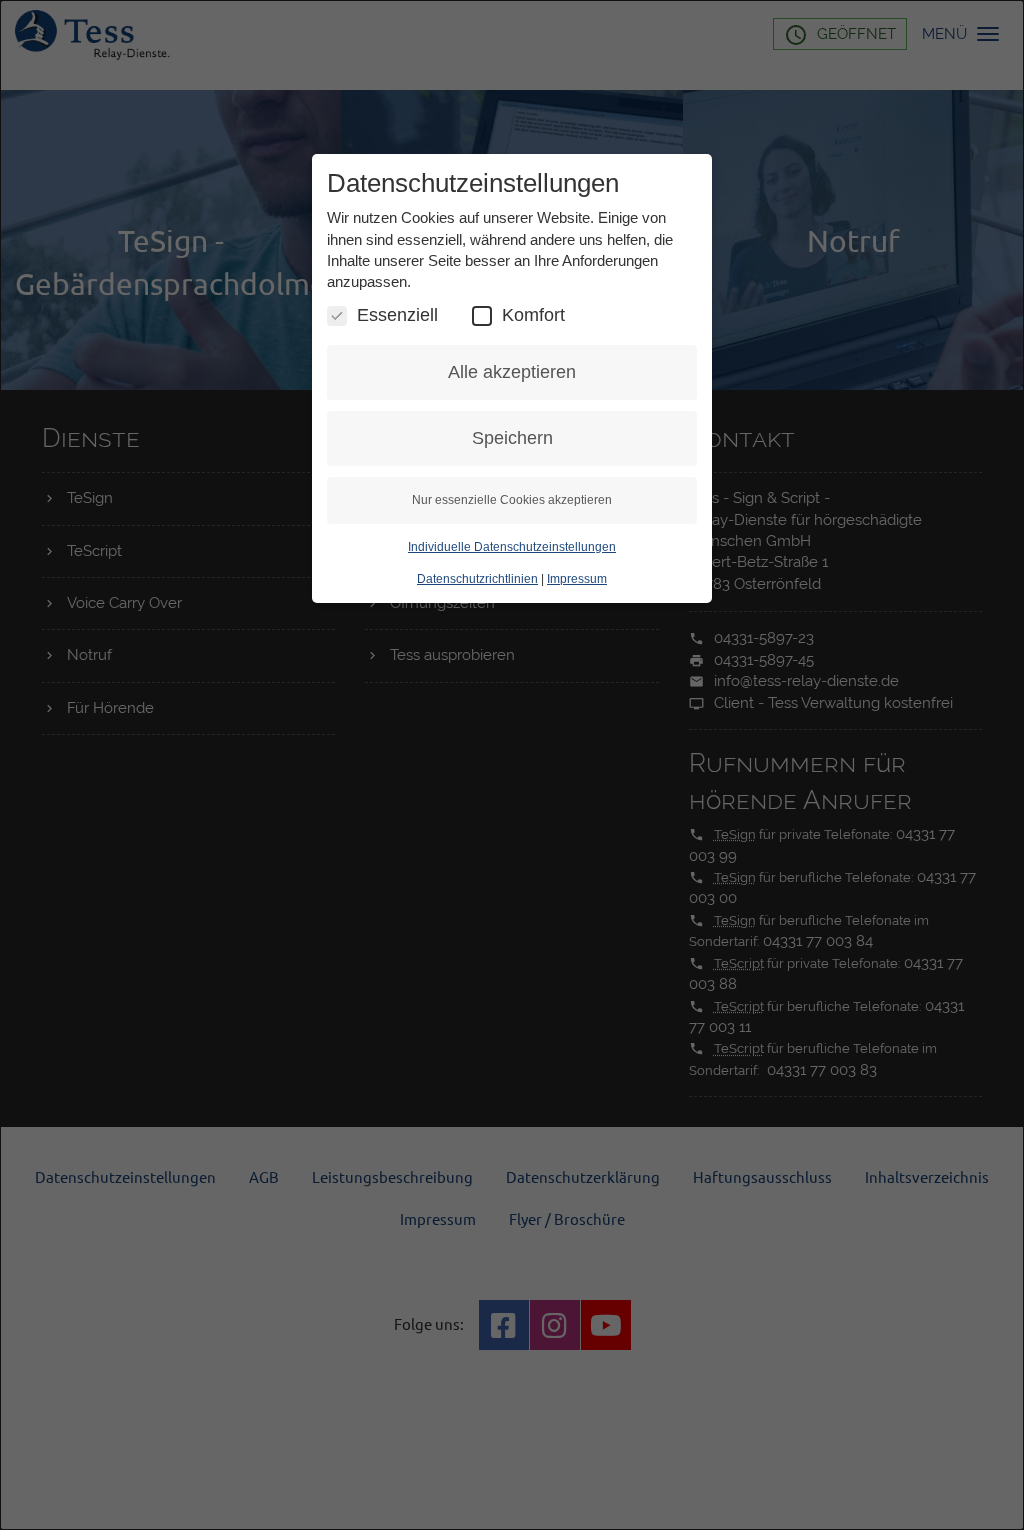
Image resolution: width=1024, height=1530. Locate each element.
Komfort (533, 315)
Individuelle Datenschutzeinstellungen (512, 547)
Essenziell (397, 315)
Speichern (512, 438)
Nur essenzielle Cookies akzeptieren (512, 500)
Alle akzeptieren (512, 372)
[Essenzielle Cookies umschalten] (337, 316)
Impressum (577, 579)
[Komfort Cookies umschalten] (482, 316)
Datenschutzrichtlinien (477, 579)
